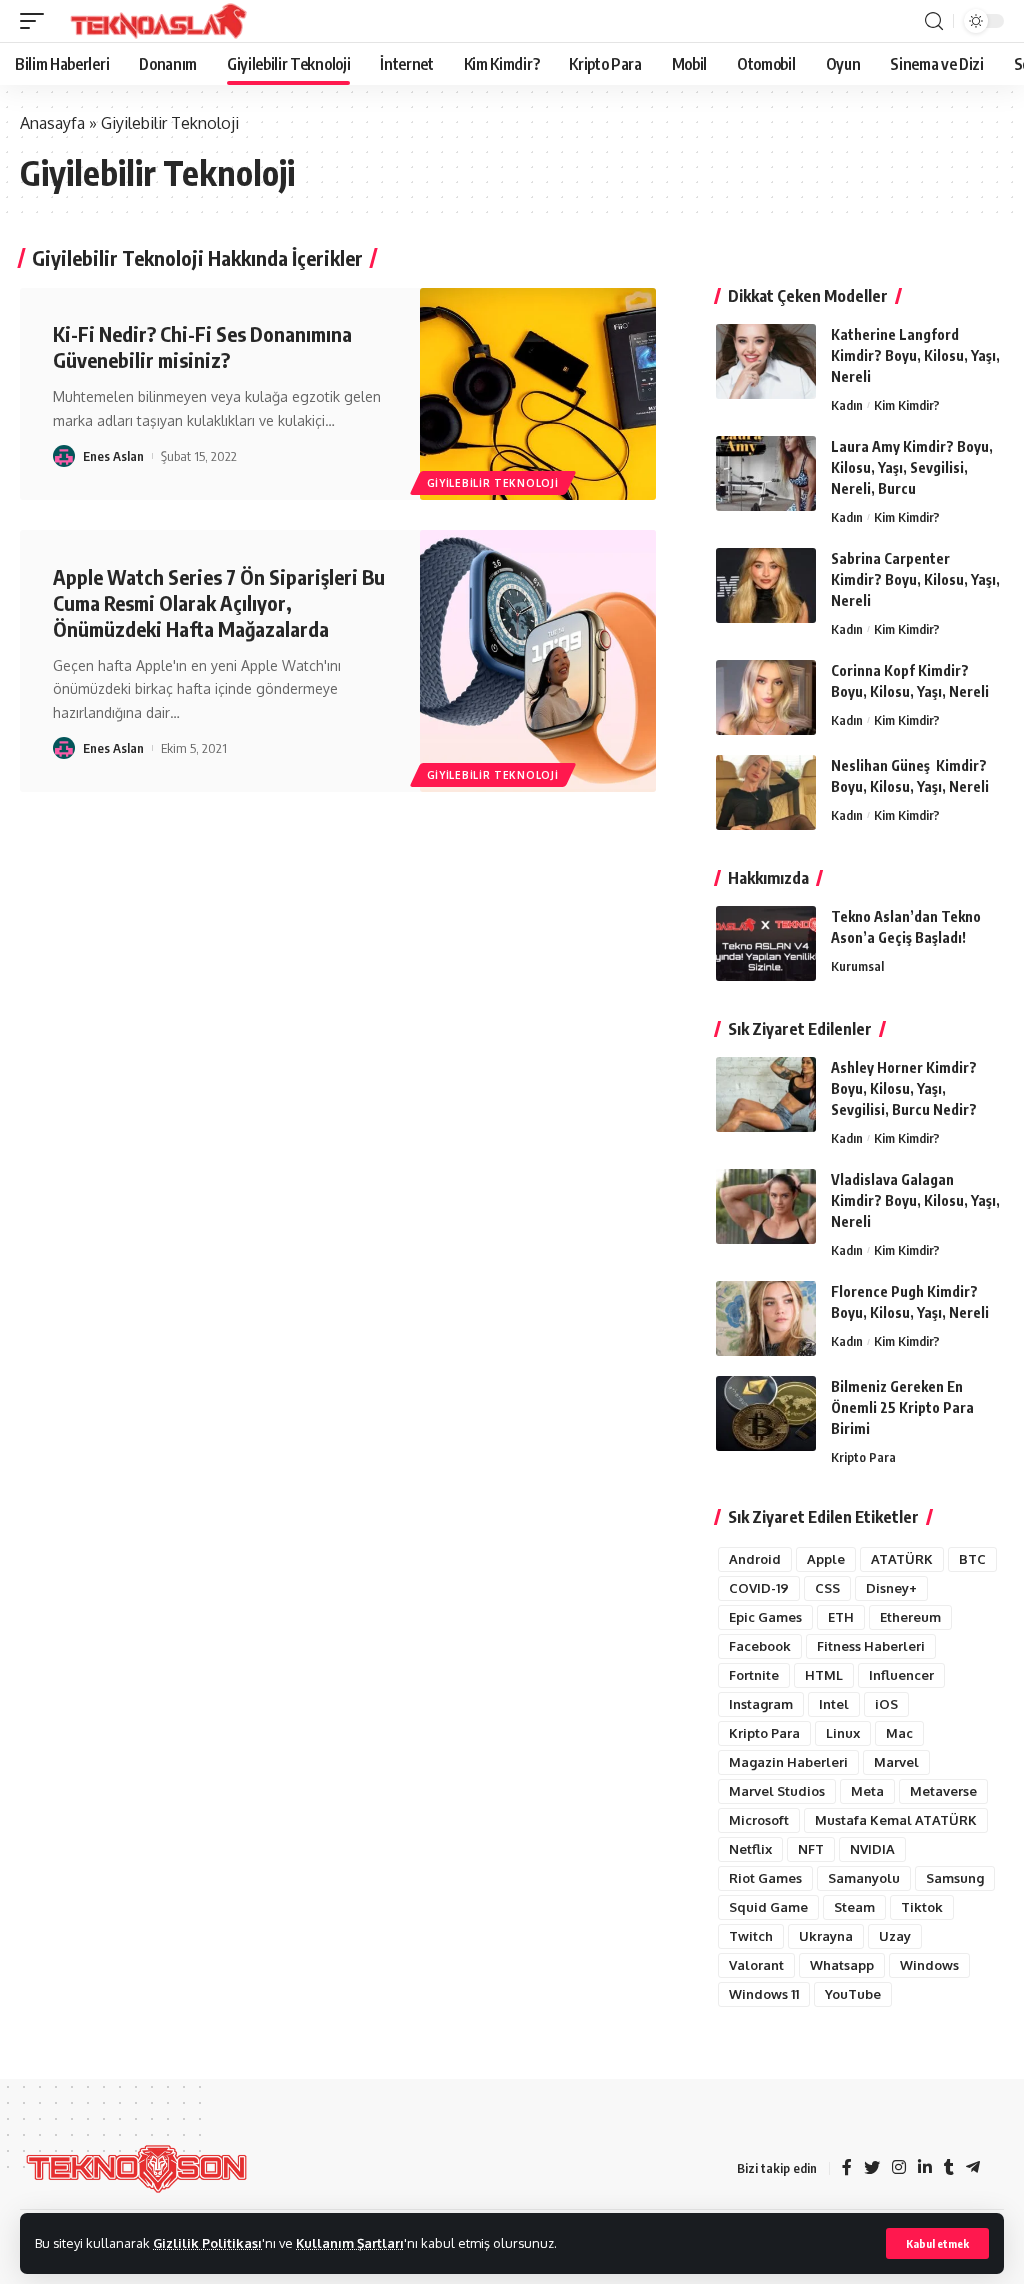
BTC (972, 1559)
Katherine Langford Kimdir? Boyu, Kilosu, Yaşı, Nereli (915, 355)
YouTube (853, 1994)
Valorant (756, 1965)
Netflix (750, 1849)
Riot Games (765, 1878)
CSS (827, 1588)
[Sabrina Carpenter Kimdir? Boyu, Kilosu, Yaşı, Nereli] (766, 585)
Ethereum (910, 1617)
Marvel (896, 1762)
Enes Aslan (113, 456)
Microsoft (759, 1820)
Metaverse (943, 1791)
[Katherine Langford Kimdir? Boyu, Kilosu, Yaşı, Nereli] (766, 361)
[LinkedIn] (925, 2168)
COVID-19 (759, 1588)
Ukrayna (826, 1936)
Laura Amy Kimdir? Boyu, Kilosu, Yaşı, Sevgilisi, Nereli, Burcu (912, 467)
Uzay (895, 1936)
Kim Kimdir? (907, 405)
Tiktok (922, 1907)
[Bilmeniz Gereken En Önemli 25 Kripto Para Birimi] (766, 1413)
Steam (854, 1907)
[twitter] (872, 2168)
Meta (867, 1791)
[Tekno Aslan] (152, 21)
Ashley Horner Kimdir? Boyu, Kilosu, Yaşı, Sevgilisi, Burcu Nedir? (904, 1088)
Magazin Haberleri (788, 1762)
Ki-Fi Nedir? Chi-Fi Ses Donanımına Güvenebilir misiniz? (202, 346)
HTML (824, 1675)
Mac (899, 1733)
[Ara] (934, 21)
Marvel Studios (777, 1791)
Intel (834, 1704)
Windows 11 (764, 1994)
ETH (841, 1617)
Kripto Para (863, 1457)
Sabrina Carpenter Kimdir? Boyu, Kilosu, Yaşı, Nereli (915, 579)
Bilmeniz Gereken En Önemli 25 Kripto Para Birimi (902, 1407)
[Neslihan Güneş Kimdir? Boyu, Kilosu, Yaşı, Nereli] (766, 792)
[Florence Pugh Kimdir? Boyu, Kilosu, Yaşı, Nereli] (766, 1318)
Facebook (760, 1646)
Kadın (847, 405)
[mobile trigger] (37, 21)
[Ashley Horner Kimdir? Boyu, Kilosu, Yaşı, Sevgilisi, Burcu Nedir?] (766, 1094)
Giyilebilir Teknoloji (493, 483)
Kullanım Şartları (350, 2243)
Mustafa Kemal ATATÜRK (896, 1820)
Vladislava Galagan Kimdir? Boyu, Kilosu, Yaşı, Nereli (915, 1200)
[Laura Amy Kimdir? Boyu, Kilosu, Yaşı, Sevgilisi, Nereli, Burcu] (766, 473)
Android (755, 1559)
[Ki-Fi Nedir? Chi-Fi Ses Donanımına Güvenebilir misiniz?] (538, 394)
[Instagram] (899, 2168)
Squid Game (768, 1907)
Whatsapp (842, 1965)
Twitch (751, 1936)
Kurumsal (857, 966)
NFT (811, 1849)
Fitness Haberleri (871, 1646)
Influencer (901, 1675)
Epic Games (765, 1617)
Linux (843, 1733)
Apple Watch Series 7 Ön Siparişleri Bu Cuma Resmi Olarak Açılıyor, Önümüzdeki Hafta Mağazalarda (219, 602)
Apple (826, 1559)
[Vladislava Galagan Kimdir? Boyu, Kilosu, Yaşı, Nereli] (766, 1206)
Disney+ (891, 1588)
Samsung (955, 1878)
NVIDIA (872, 1849)
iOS (886, 1704)
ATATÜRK (902, 1559)
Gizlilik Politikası (207, 2243)
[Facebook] (847, 2168)
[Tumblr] (949, 2168)
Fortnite (754, 1675)
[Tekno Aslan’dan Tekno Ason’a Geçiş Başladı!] (766, 943)
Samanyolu (864, 1878)
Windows (929, 1965)
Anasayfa (52, 123)
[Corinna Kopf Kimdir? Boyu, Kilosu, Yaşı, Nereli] (766, 697)
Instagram (761, 1704)
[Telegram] (973, 2168)
